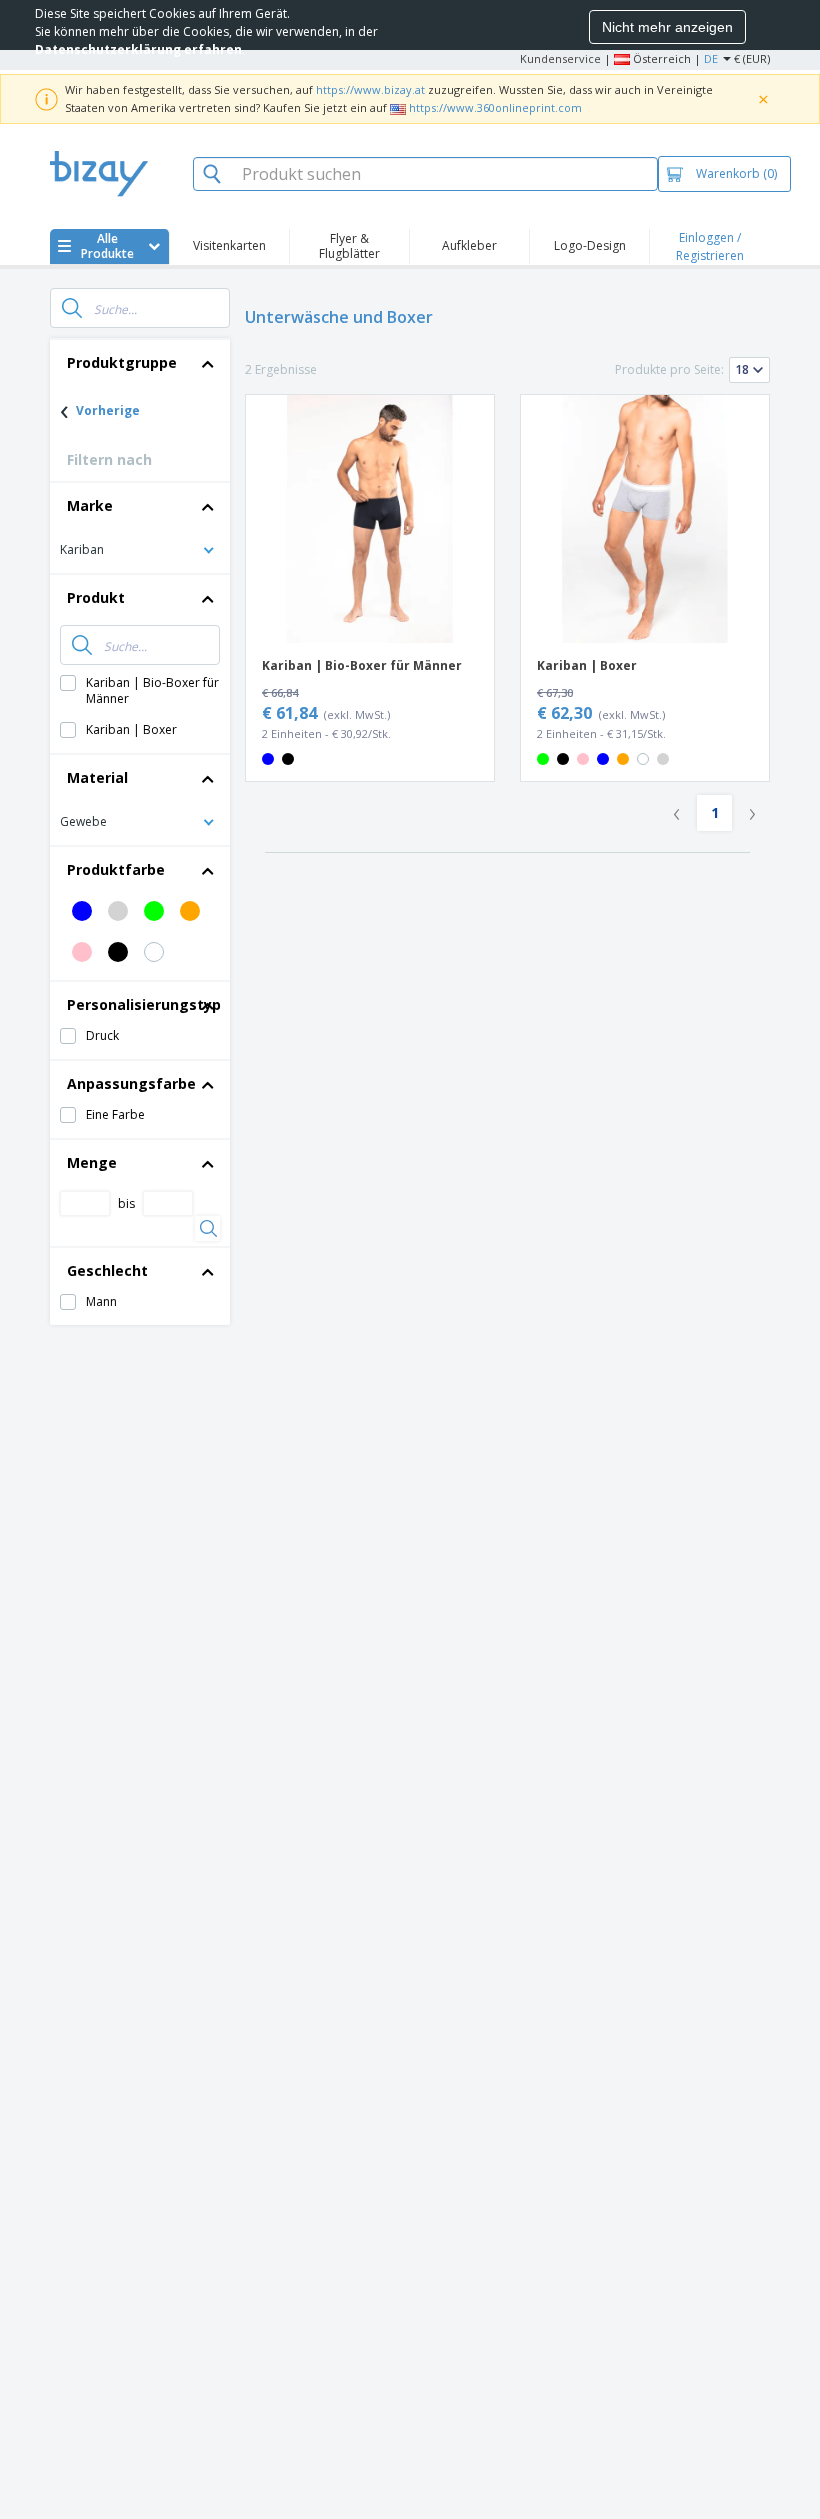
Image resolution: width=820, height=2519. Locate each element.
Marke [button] (90, 505)
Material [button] (97, 777)
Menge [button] (92, 1162)
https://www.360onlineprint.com (495, 107)
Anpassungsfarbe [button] (131, 1083)
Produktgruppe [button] (122, 362)
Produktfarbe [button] (116, 869)
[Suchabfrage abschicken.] (72, 308)
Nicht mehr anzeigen (667, 27)
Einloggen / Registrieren (710, 246)
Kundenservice (560, 58)
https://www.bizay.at (370, 89)
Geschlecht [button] (107, 1270)
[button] (140, 548)
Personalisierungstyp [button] (144, 1004)
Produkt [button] (96, 597)
